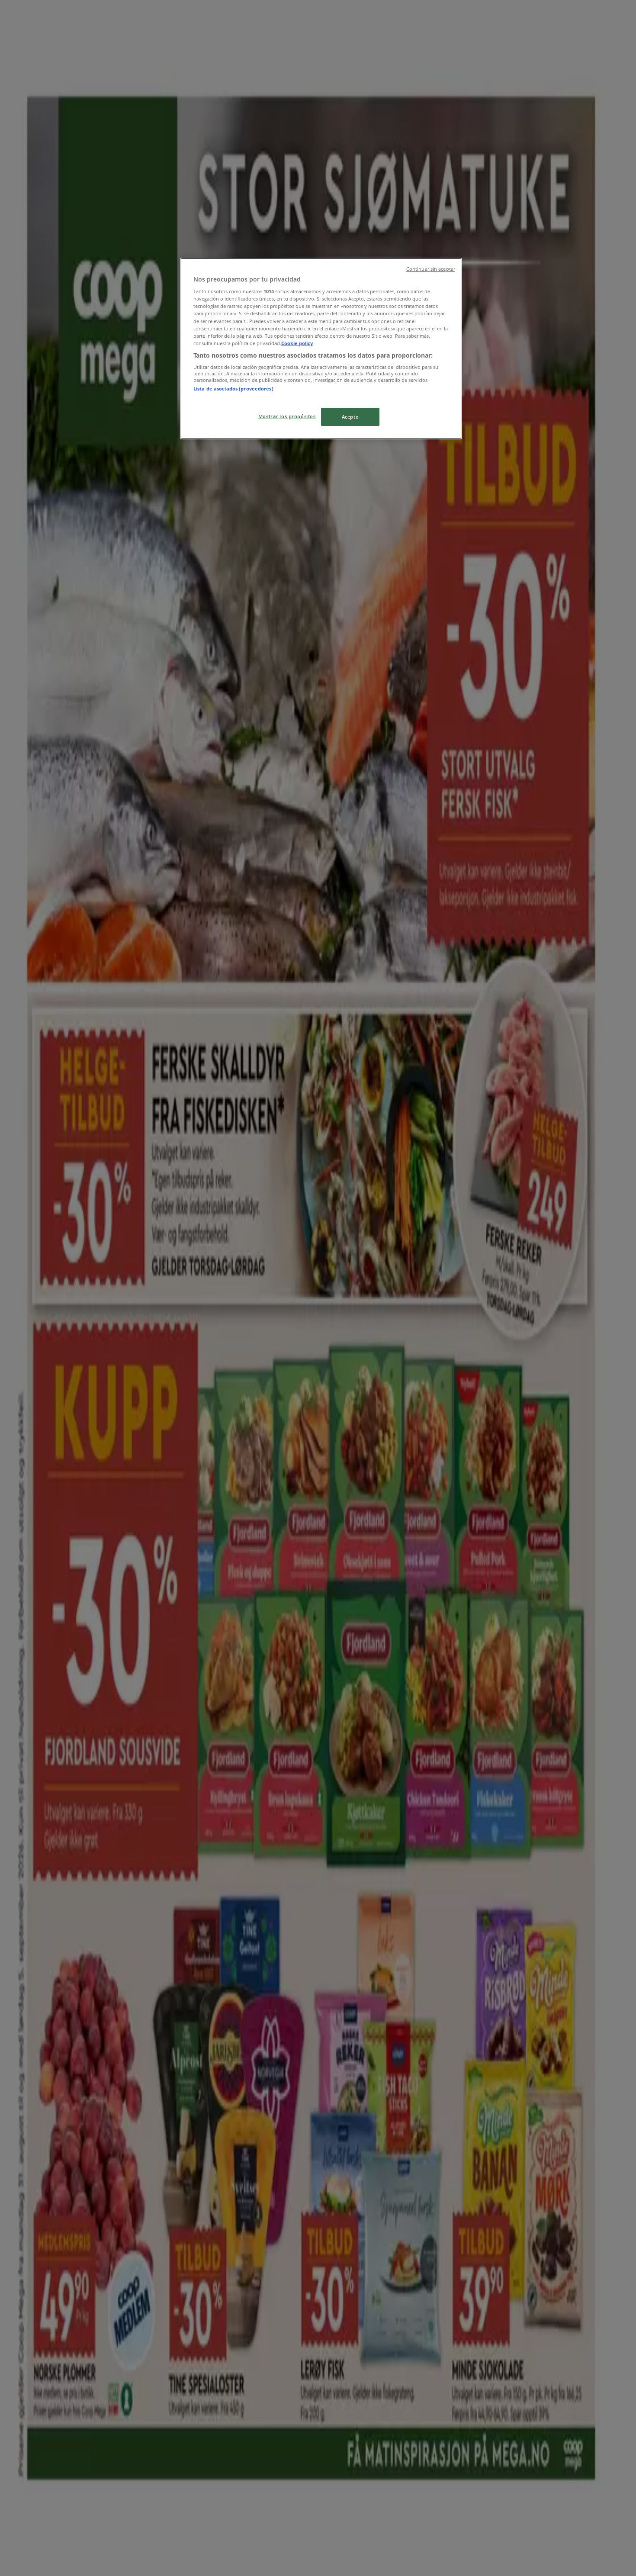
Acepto (350, 417)
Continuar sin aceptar (431, 269)
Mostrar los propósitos (287, 416)
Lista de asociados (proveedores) (233, 389)
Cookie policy (297, 343)
